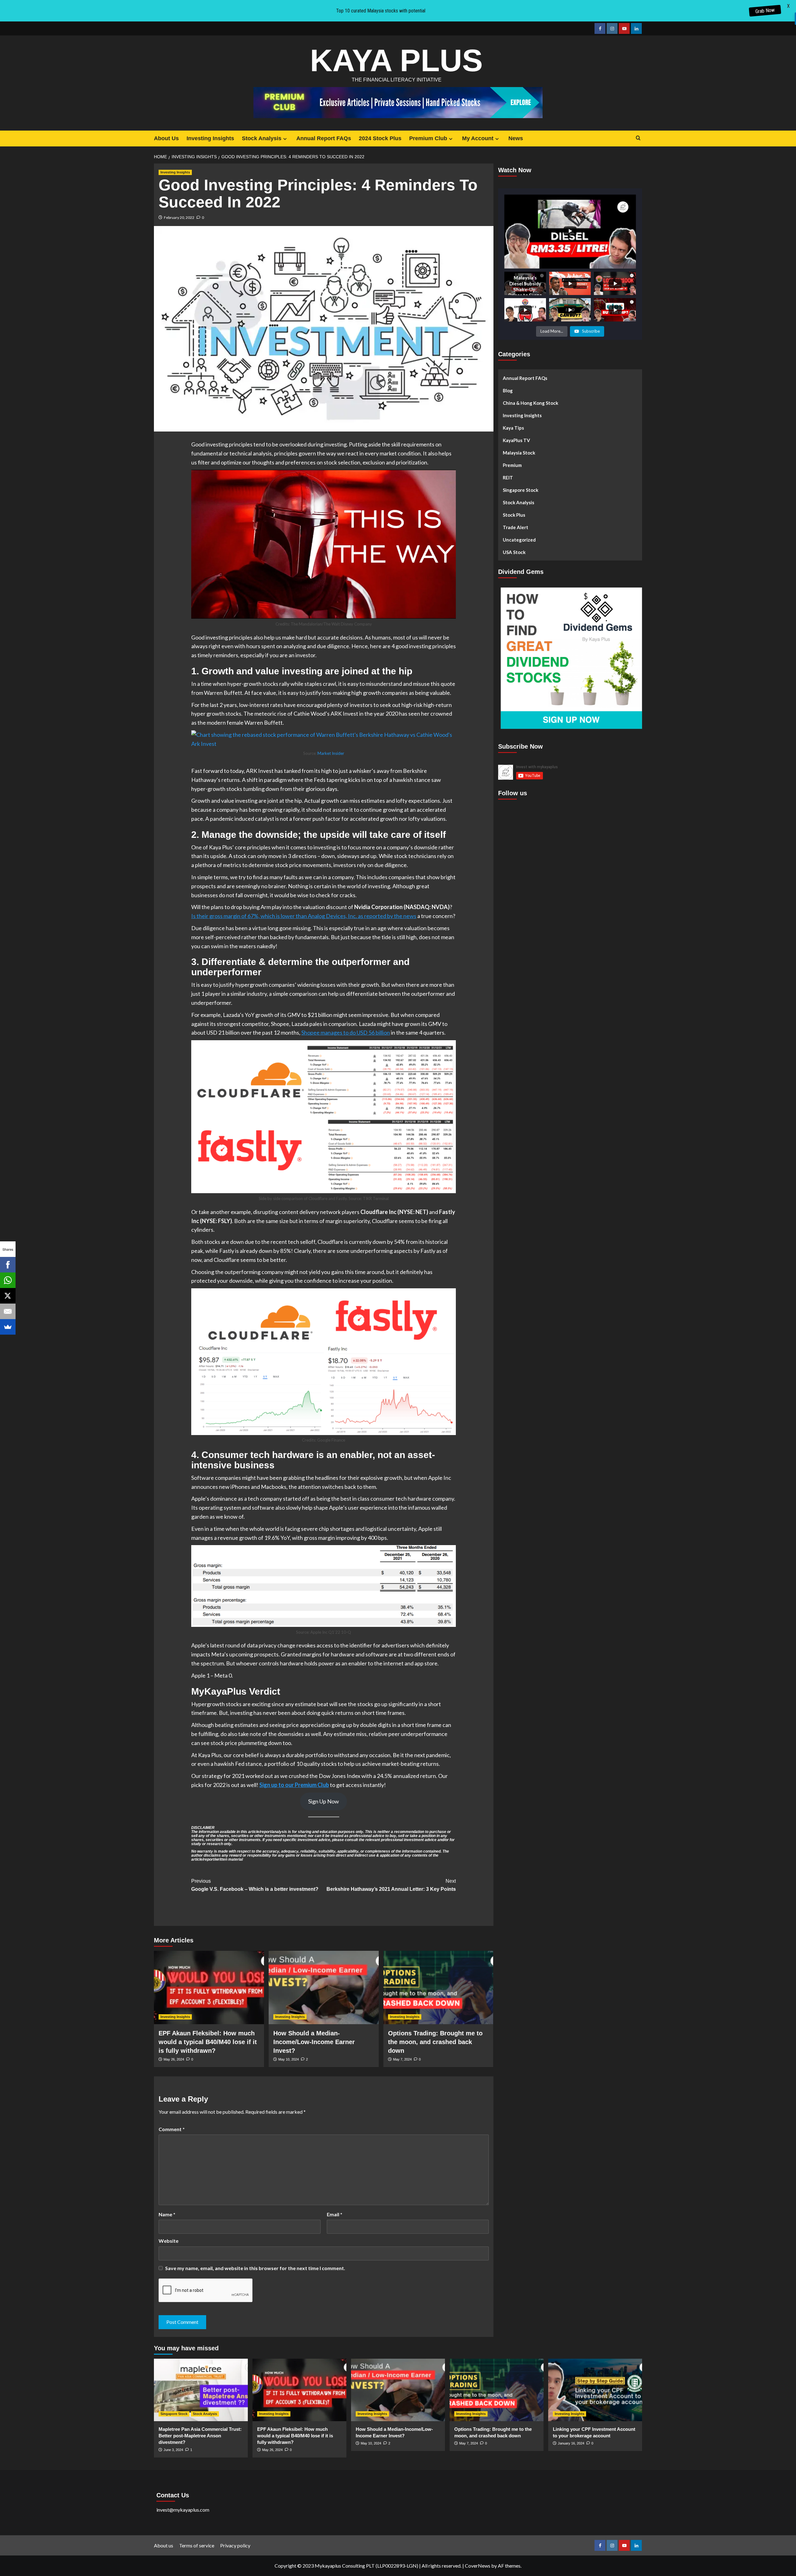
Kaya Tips (513, 428)
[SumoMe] (8, 1327)
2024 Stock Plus (380, 138)
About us (164, 2545)
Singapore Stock (521, 490)
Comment (172, 2129)
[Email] (8, 1311)
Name (167, 2214)
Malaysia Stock (519, 453)
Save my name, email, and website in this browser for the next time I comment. (255, 2268)
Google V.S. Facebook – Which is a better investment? (255, 1885)
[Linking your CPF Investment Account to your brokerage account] (595, 2390)
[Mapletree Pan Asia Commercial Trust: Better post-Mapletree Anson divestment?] (201, 2390)
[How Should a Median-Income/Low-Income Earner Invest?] (324, 1987)
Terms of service (197, 2545)
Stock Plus (514, 515)
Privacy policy (235, 2545)
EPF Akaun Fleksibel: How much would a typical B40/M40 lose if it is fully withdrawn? (208, 2042)
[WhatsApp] (8, 1280)
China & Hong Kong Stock (530, 403)
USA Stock (514, 552)
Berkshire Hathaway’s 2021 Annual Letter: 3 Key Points (391, 1885)
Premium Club (428, 138)
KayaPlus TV (516, 440)
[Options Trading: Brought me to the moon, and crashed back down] (438, 1987)
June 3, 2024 (173, 2450)
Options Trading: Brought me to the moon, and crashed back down (435, 2042)
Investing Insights (210, 138)
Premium (512, 465)
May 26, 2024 (174, 2059)
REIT (508, 478)
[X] (8, 1296)
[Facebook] (8, 1265)
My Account (478, 138)
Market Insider (331, 753)
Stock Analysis (262, 138)
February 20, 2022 (179, 217)
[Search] (638, 138)
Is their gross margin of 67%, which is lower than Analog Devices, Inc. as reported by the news (304, 916)
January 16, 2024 (571, 2443)
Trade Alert (516, 527)
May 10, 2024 (289, 2059)
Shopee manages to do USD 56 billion (346, 1032)
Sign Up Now (324, 1801)
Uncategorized (519, 540)
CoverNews (478, 2566)
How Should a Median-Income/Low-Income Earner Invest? (314, 2042)
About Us (166, 138)
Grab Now (765, 11)
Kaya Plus (396, 60)
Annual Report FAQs (324, 138)
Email (335, 2214)
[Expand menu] (285, 139)
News (516, 138)
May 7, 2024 (402, 2059)
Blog (508, 390)
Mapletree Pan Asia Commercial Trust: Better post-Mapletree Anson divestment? (200, 2436)
